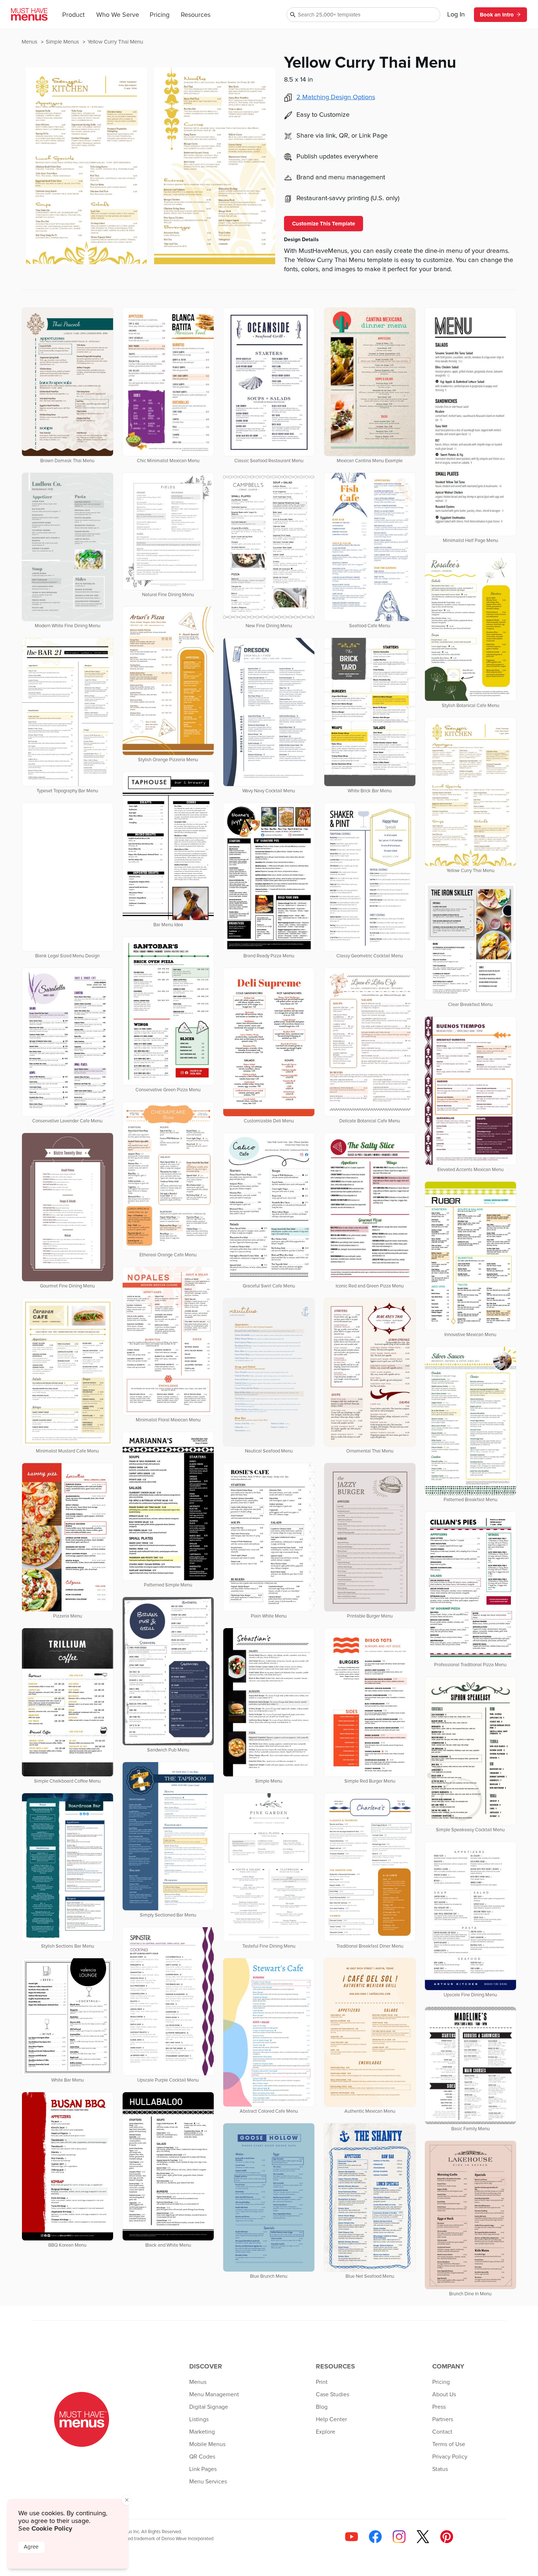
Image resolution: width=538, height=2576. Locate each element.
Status (440, 2469)
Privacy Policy (450, 2457)
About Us (444, 2394)
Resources (196, 15)
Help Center (331, 2419)
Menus (30, 42)
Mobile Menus (207, 2444)
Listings (199, 2419)
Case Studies (332, 2394)
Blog (322, 2407)
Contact (442, 2432)
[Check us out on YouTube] (352, 2537)
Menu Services (208, 2482)
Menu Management (214, 2394)
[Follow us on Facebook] (375, 2537)
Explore (326, 2432)
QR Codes (202, 2457)
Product (73, 15)
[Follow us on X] (423, 2537)
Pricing (160, 15)
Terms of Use (449, 2444)
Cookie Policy (52, 2528)
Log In (456, 15)
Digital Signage (209, 2407)
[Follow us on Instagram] (399, 2537)
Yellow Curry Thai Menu (115, 42)
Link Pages (203, 2469)
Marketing (202, 2432)
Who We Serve (118, 15)
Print (322, 2382)
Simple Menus (63, 42)
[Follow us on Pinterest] (447, 2537)
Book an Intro (497, 15)
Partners (443, 2419)
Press (439, 2407)
